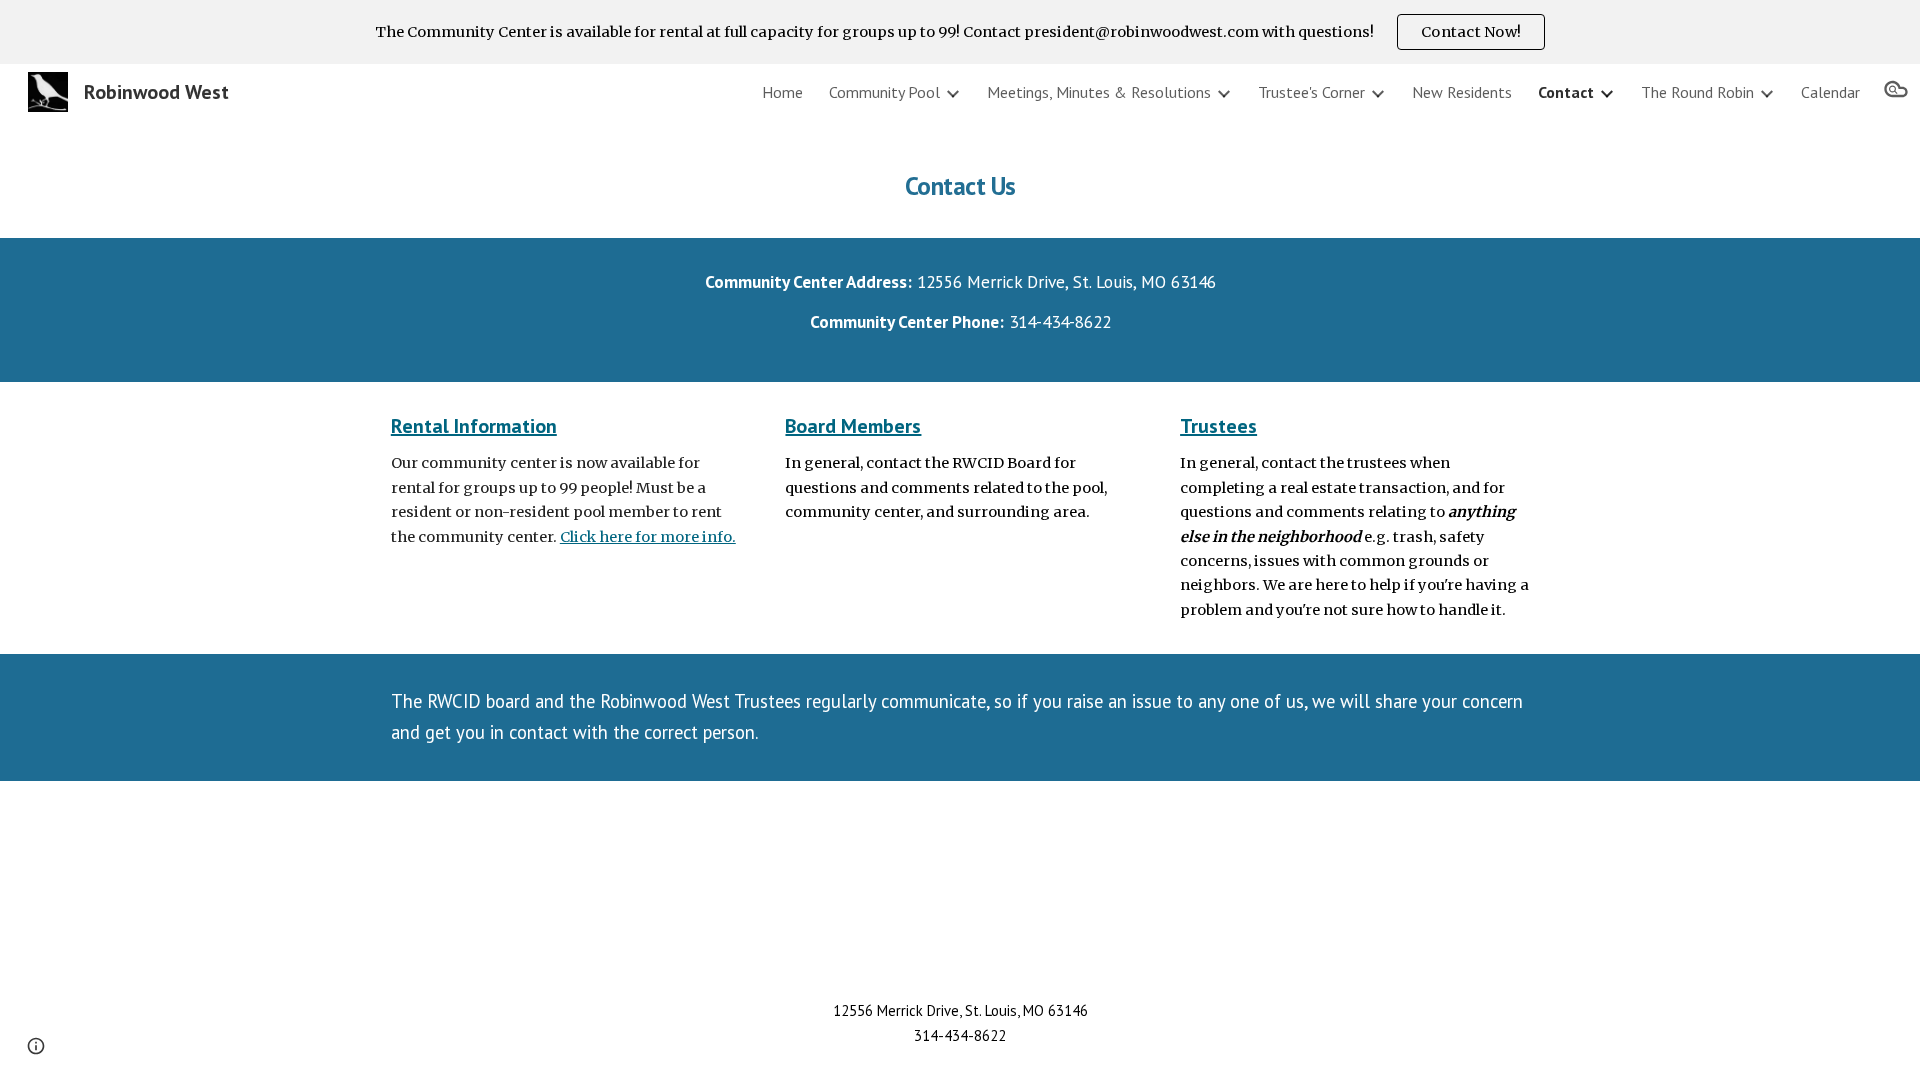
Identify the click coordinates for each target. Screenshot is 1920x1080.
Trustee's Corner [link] (1311, 92)
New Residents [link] (1462, 92)
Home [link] (782, 92)
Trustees (1218, 426)
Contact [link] (1566, 92)
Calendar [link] (1830, 92)
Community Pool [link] (884, 92)
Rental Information (474, 426)
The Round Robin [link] (1697, 92)
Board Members (853, 426)
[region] (960, 32)
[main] (960, 179)
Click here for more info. (648, 537)
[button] (1896, 92)
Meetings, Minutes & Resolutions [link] (1099, 92)
